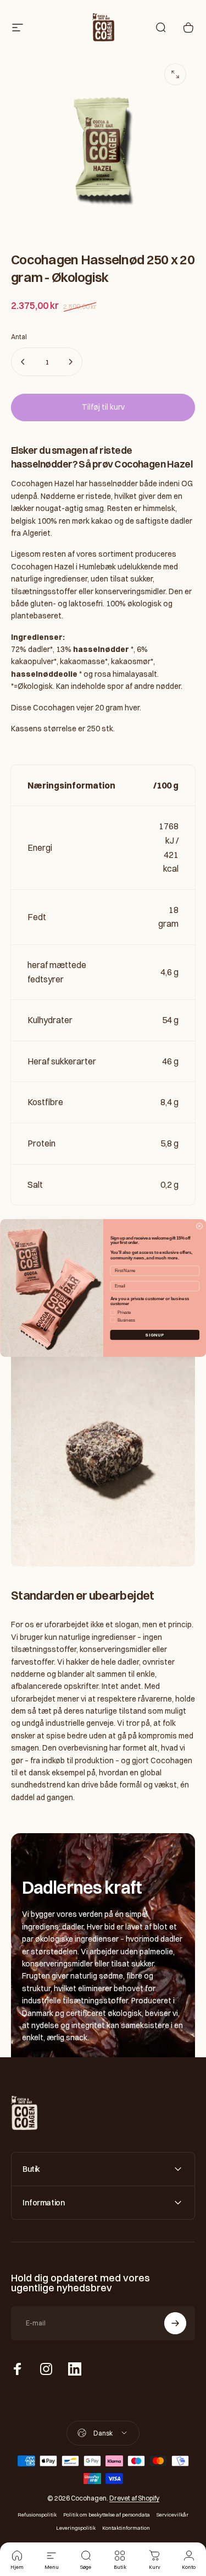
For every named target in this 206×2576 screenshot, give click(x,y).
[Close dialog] (199, 1226)
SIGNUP (155, 1335)
